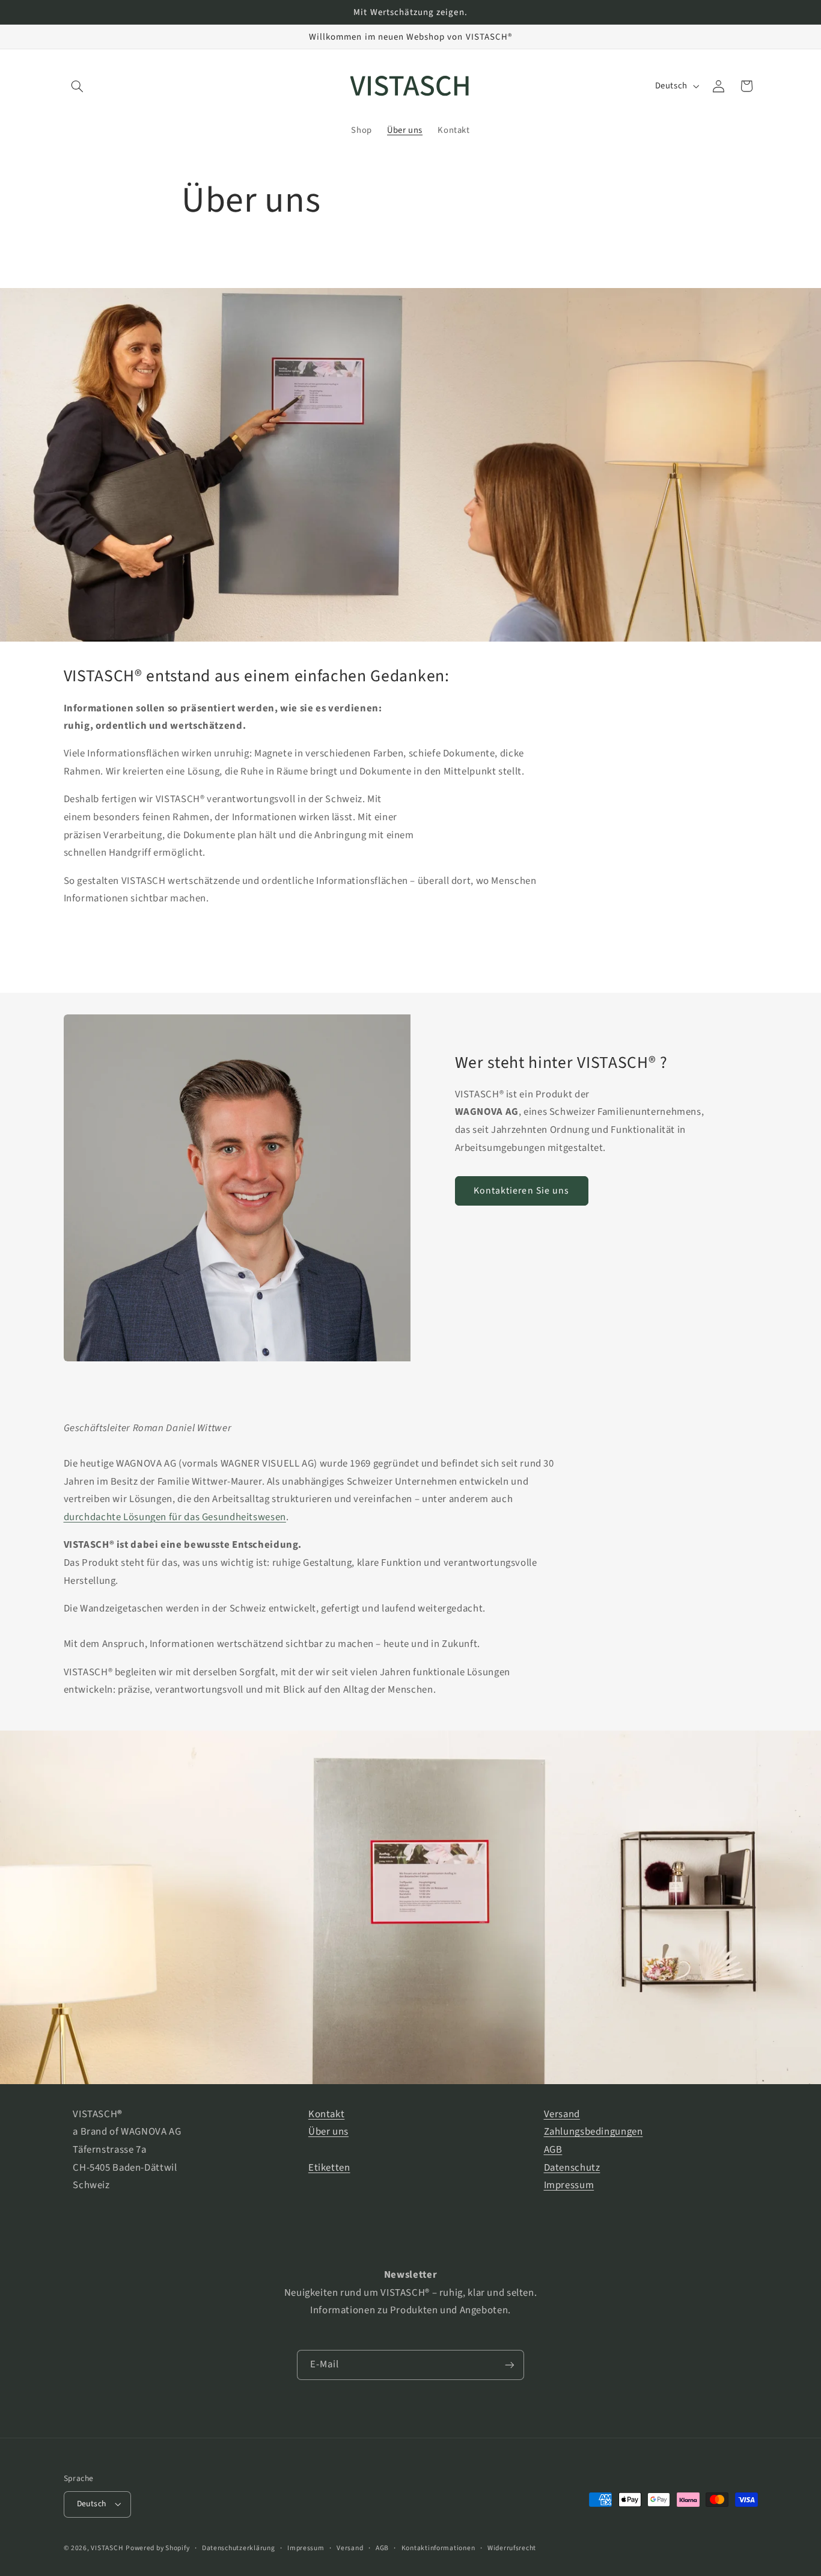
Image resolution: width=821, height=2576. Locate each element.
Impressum (569, 2185)
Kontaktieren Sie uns (521, 1191)
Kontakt (326, 2114)
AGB (553, 2150)
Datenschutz (572, 2168)
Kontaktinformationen (438, 2548)
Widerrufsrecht (512, 2548)
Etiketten (329, 2168)
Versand (562, 2114)
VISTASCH (107, 2548)
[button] (78, 86)
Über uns (328, 2132)
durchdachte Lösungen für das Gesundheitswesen (175, 1517)
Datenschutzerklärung (239, 2548)
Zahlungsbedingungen (594, 2132)
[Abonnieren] (510, 2365)
